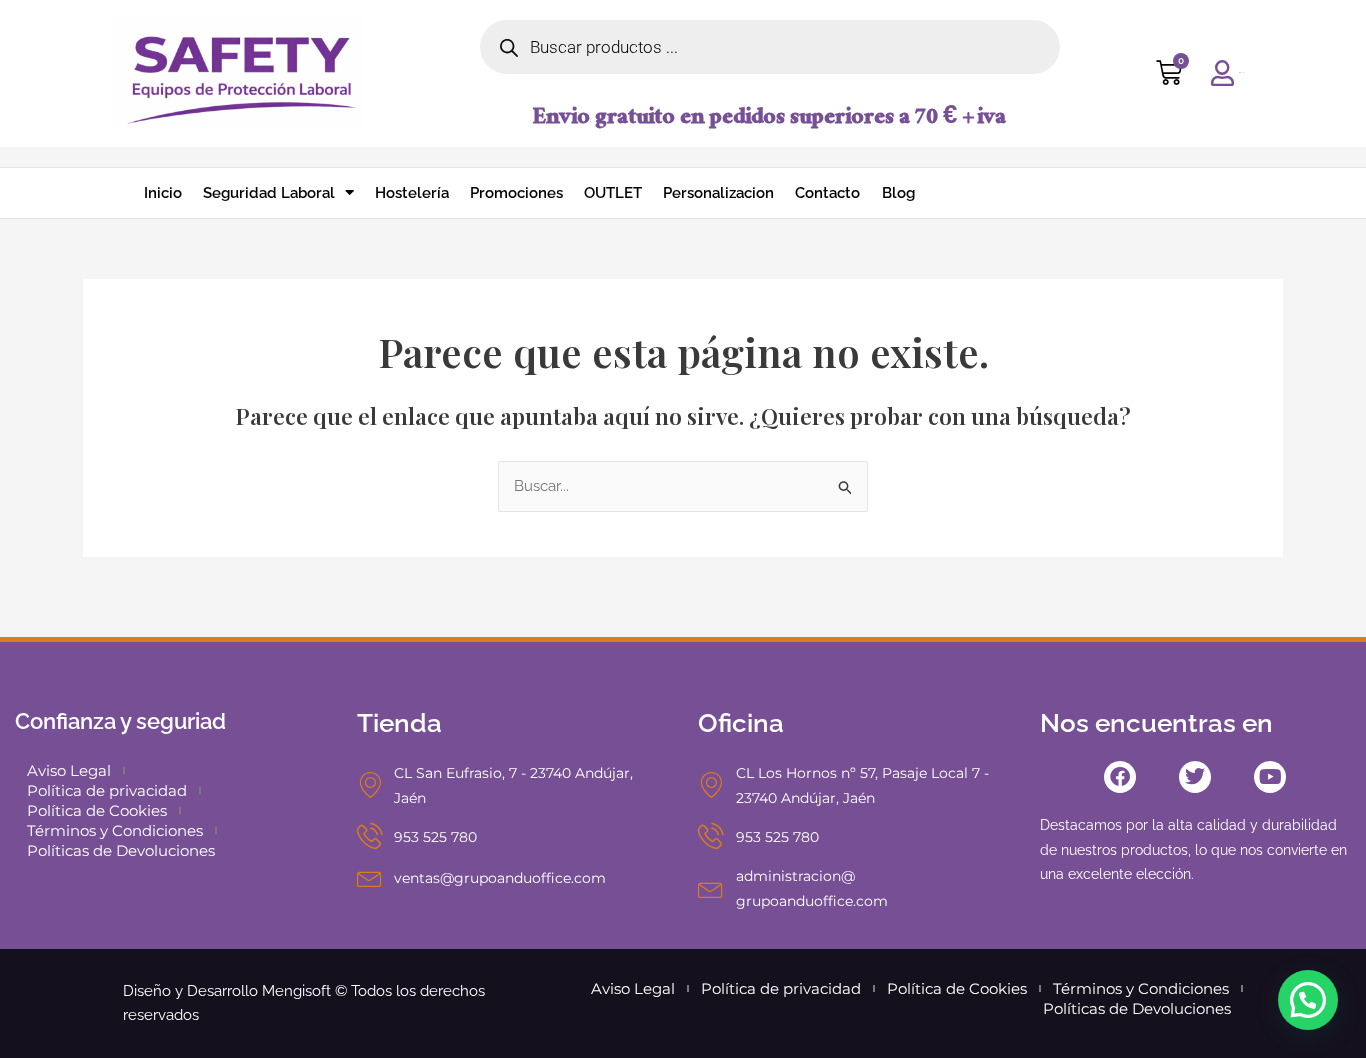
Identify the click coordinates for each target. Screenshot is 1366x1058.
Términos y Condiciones (115, 830)
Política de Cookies (97, 810)
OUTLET (613, 193)
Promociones (516, 193)
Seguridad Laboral (269, 193)
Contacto (827, 193)
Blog (898, 193)
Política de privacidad (107, 790)
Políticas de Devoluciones (121, 850)
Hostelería (412, 193)
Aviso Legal (69, 770)
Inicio (163, 193)
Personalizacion (718, 193)
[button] (1308, 1000)
